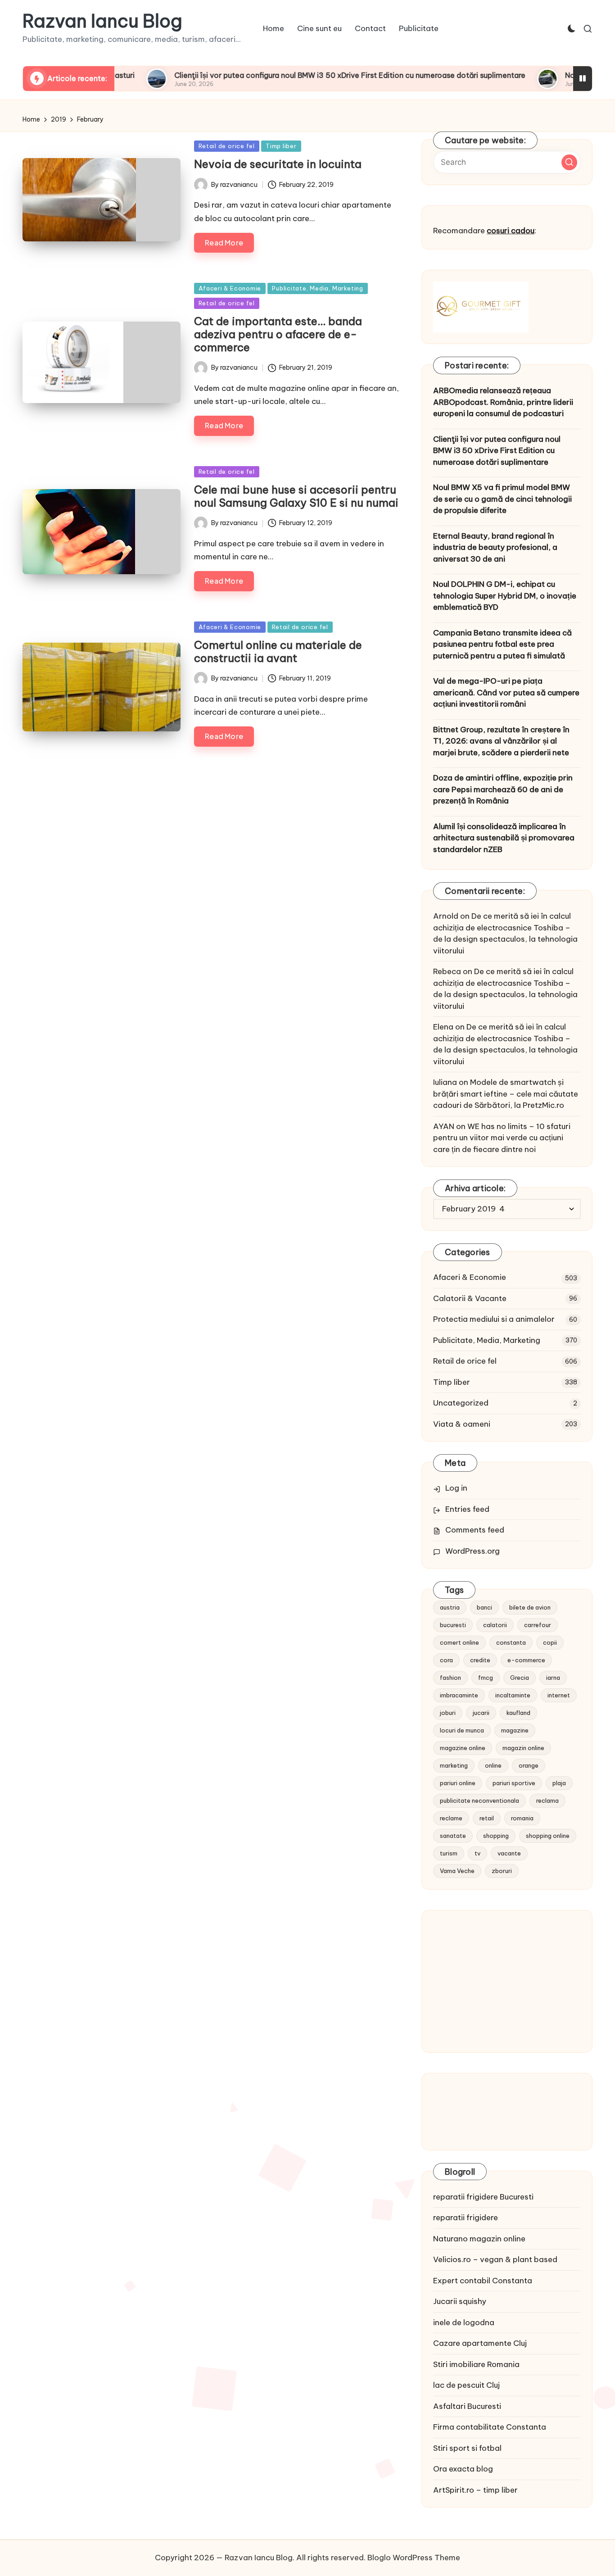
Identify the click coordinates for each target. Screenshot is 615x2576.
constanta (511, 1642)
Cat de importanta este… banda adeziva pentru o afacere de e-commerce (278, 334)
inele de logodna (464, 2322)
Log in (456, 1488)
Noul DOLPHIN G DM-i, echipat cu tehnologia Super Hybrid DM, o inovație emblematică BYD (505, 596)
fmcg (486, 1678)
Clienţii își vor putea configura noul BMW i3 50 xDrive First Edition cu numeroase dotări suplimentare (288, 75)
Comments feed (475, 1530)
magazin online (523, 1748)
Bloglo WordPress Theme (414, 2558)
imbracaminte (459, 1695)
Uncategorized (461, 1403)
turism (449, 1853)
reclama (547, 1800)
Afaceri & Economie (230, 288)
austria (450, 1607)
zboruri (502, 1871)
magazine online (463, 1748)
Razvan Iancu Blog (102, 21)
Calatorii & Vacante (470, 1298)
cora (446, 1660)
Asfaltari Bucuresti (467, 2406)
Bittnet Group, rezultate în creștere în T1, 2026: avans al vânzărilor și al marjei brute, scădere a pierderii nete (501, 741)
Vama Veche (457, 1871)
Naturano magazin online (479, 2239)
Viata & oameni (462, 1424)
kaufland (518, 1713)
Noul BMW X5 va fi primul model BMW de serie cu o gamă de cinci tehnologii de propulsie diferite (502, 499)
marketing (454, 1765)
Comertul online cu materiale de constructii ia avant (278, 651)
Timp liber (281, 146)
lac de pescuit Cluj (466, 2385)
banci (484, 1607)
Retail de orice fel (227, 146)
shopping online (548, 1836)
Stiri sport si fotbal (467, 2448)
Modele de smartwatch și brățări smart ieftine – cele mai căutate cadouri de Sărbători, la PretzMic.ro (506, 1094)
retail (487, 1818)
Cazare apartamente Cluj (480, 2343)
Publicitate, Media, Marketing (318, 288)
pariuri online (458, 1783)
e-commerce (526, 1660)
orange (529, 1765)
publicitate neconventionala (479, 1800)
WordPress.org (473, 1551)
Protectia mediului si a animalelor (494, 1319)
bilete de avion (530, 1607)
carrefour (538, 1625)
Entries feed (467, 1509)
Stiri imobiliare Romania (476, 2364)
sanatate (453, 1836)
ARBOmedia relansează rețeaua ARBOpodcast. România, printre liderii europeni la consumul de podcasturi (503, 402)
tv (477, 1853)
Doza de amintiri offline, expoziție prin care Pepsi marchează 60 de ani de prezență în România (503, 789)
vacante (509, 1853)
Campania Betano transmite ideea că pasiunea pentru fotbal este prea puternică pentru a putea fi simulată (502, 644)
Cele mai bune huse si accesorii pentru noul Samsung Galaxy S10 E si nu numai (296, 496)
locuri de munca (462, 1730)
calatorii (495, 1625)
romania (522, 1818)
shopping (496, 1836)
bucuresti (453, 1625)
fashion (450, 1678)
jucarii (481, 1713)
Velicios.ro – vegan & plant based (495, 2259)
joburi (448, 1713)
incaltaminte (513, 1695)
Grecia (520, 1678)
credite (480, 1660)
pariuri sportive (514, 1783)
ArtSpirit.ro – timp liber (475, 2490)
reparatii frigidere (466, 2218)
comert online (459, 1642)
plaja (559, 1783)
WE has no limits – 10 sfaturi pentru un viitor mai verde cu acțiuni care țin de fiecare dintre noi (502, 1138)
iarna (553, 1678)
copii (550, 1642)
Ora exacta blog (463, 2469)
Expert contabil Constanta (483, 2281)
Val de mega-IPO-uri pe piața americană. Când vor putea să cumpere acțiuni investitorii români (506, 692)
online (493, 1765)
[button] (569, 162)
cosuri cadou (511, 231)
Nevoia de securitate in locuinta (278, 164)
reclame (451, 1818)
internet (559, 1695)
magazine (515, 1730)
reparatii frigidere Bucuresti (483, 2197)
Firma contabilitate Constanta (490, 2427)
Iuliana (445, 1082)
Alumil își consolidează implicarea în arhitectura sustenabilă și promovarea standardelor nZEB (504, 838)
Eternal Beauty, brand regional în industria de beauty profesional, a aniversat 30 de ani (495, 547)
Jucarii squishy (460, 2301)
